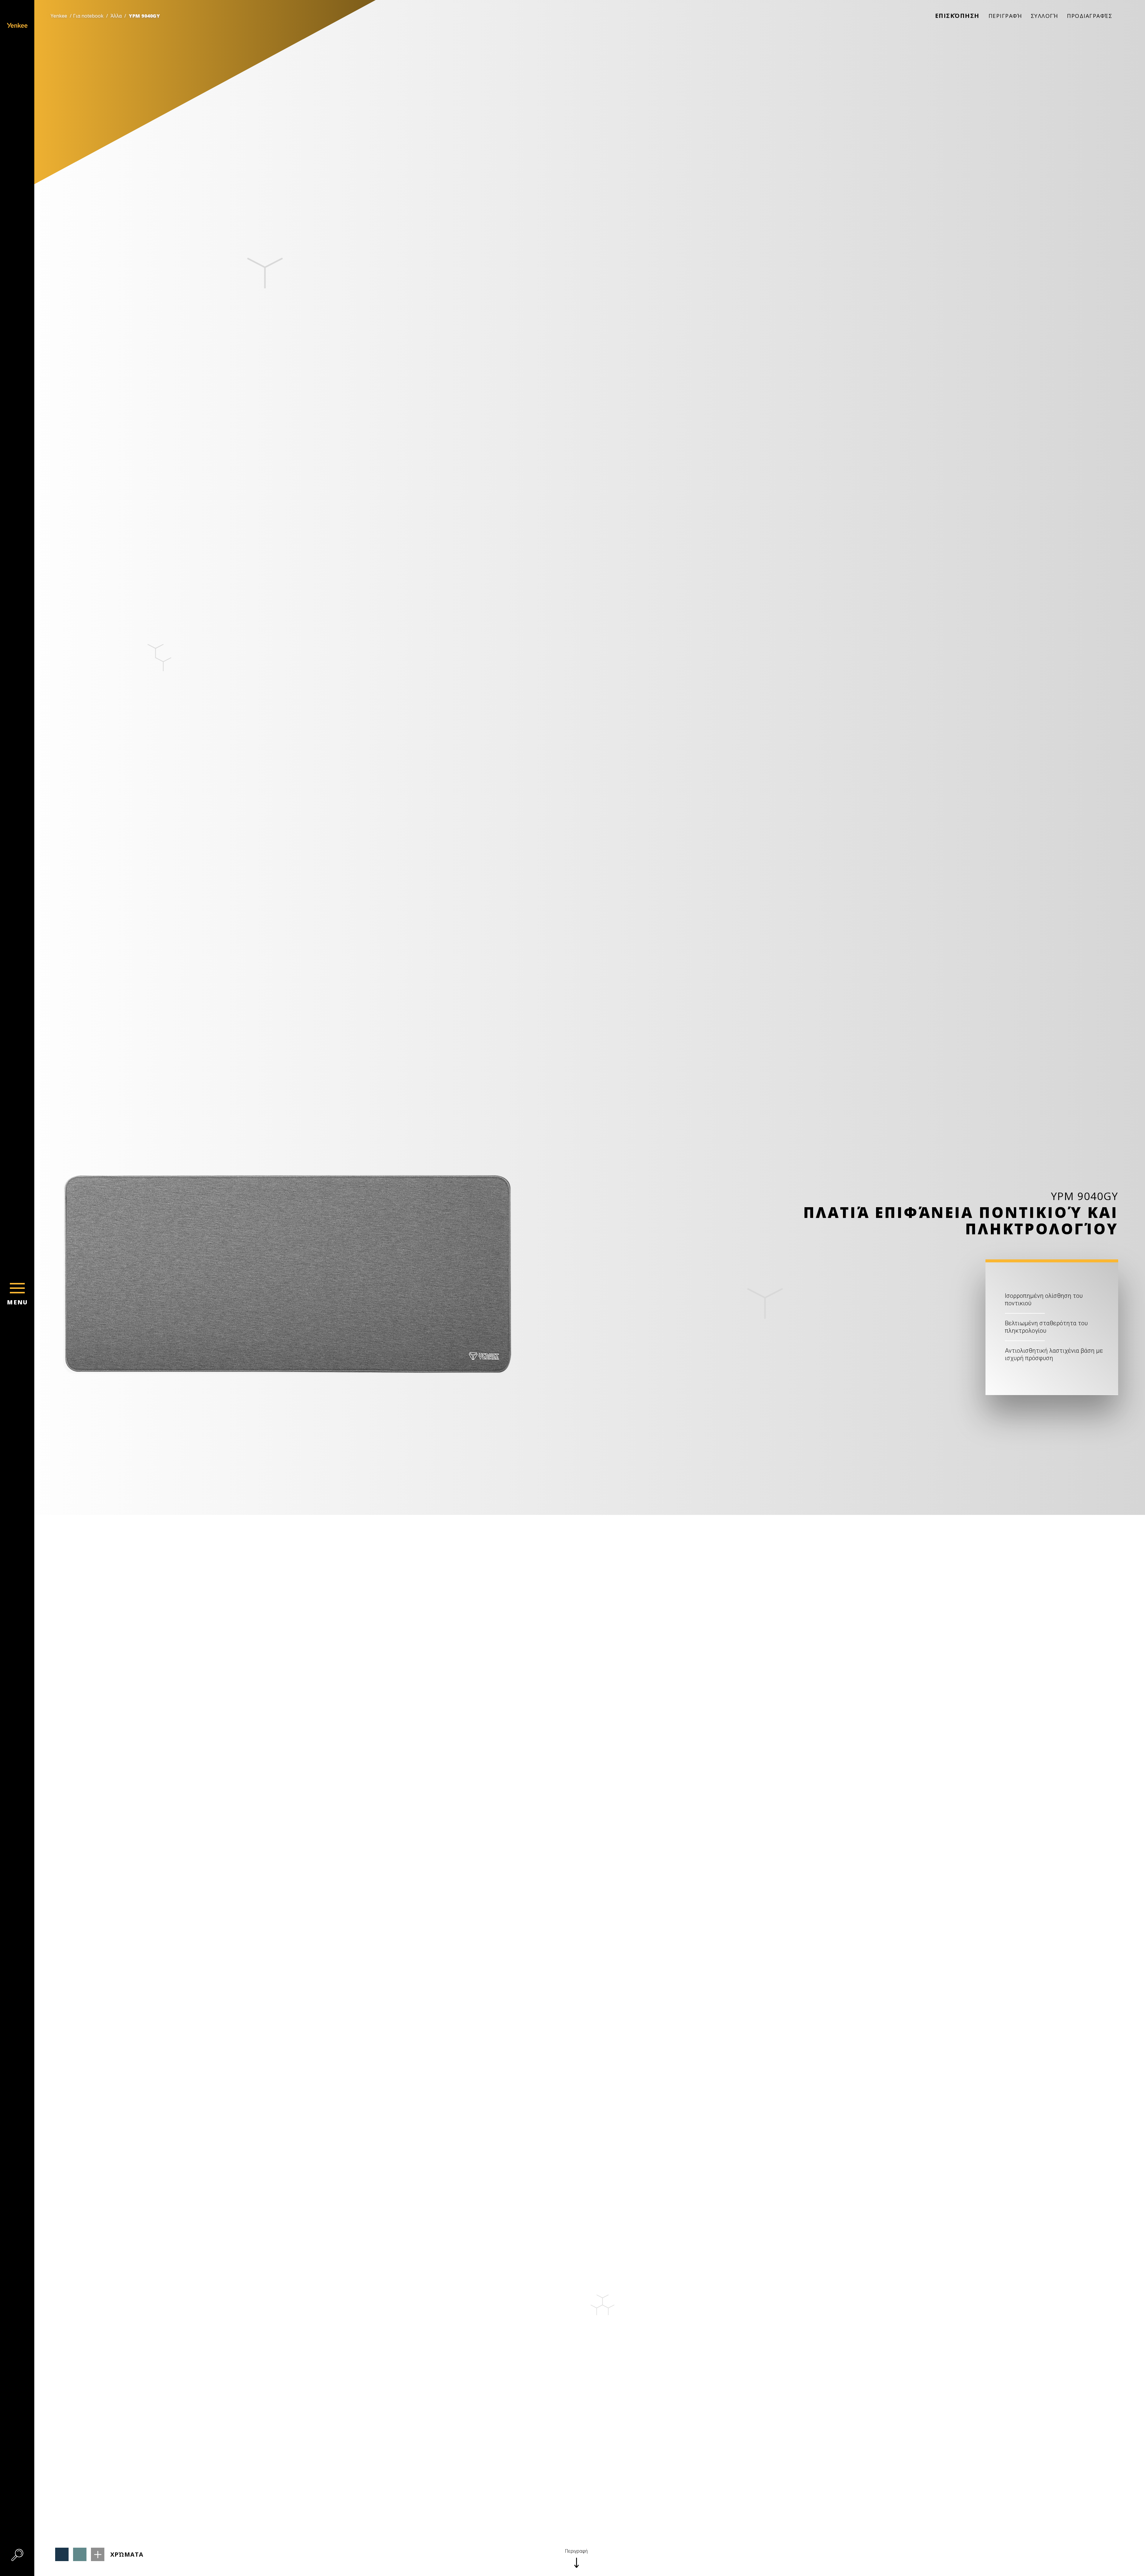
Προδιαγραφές (1090, 16)
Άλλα (116, 16)
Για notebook (88, 16)
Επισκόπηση (957, 16)
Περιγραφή (1005, 16)
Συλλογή (1045, 16)
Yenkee (59, 16)
